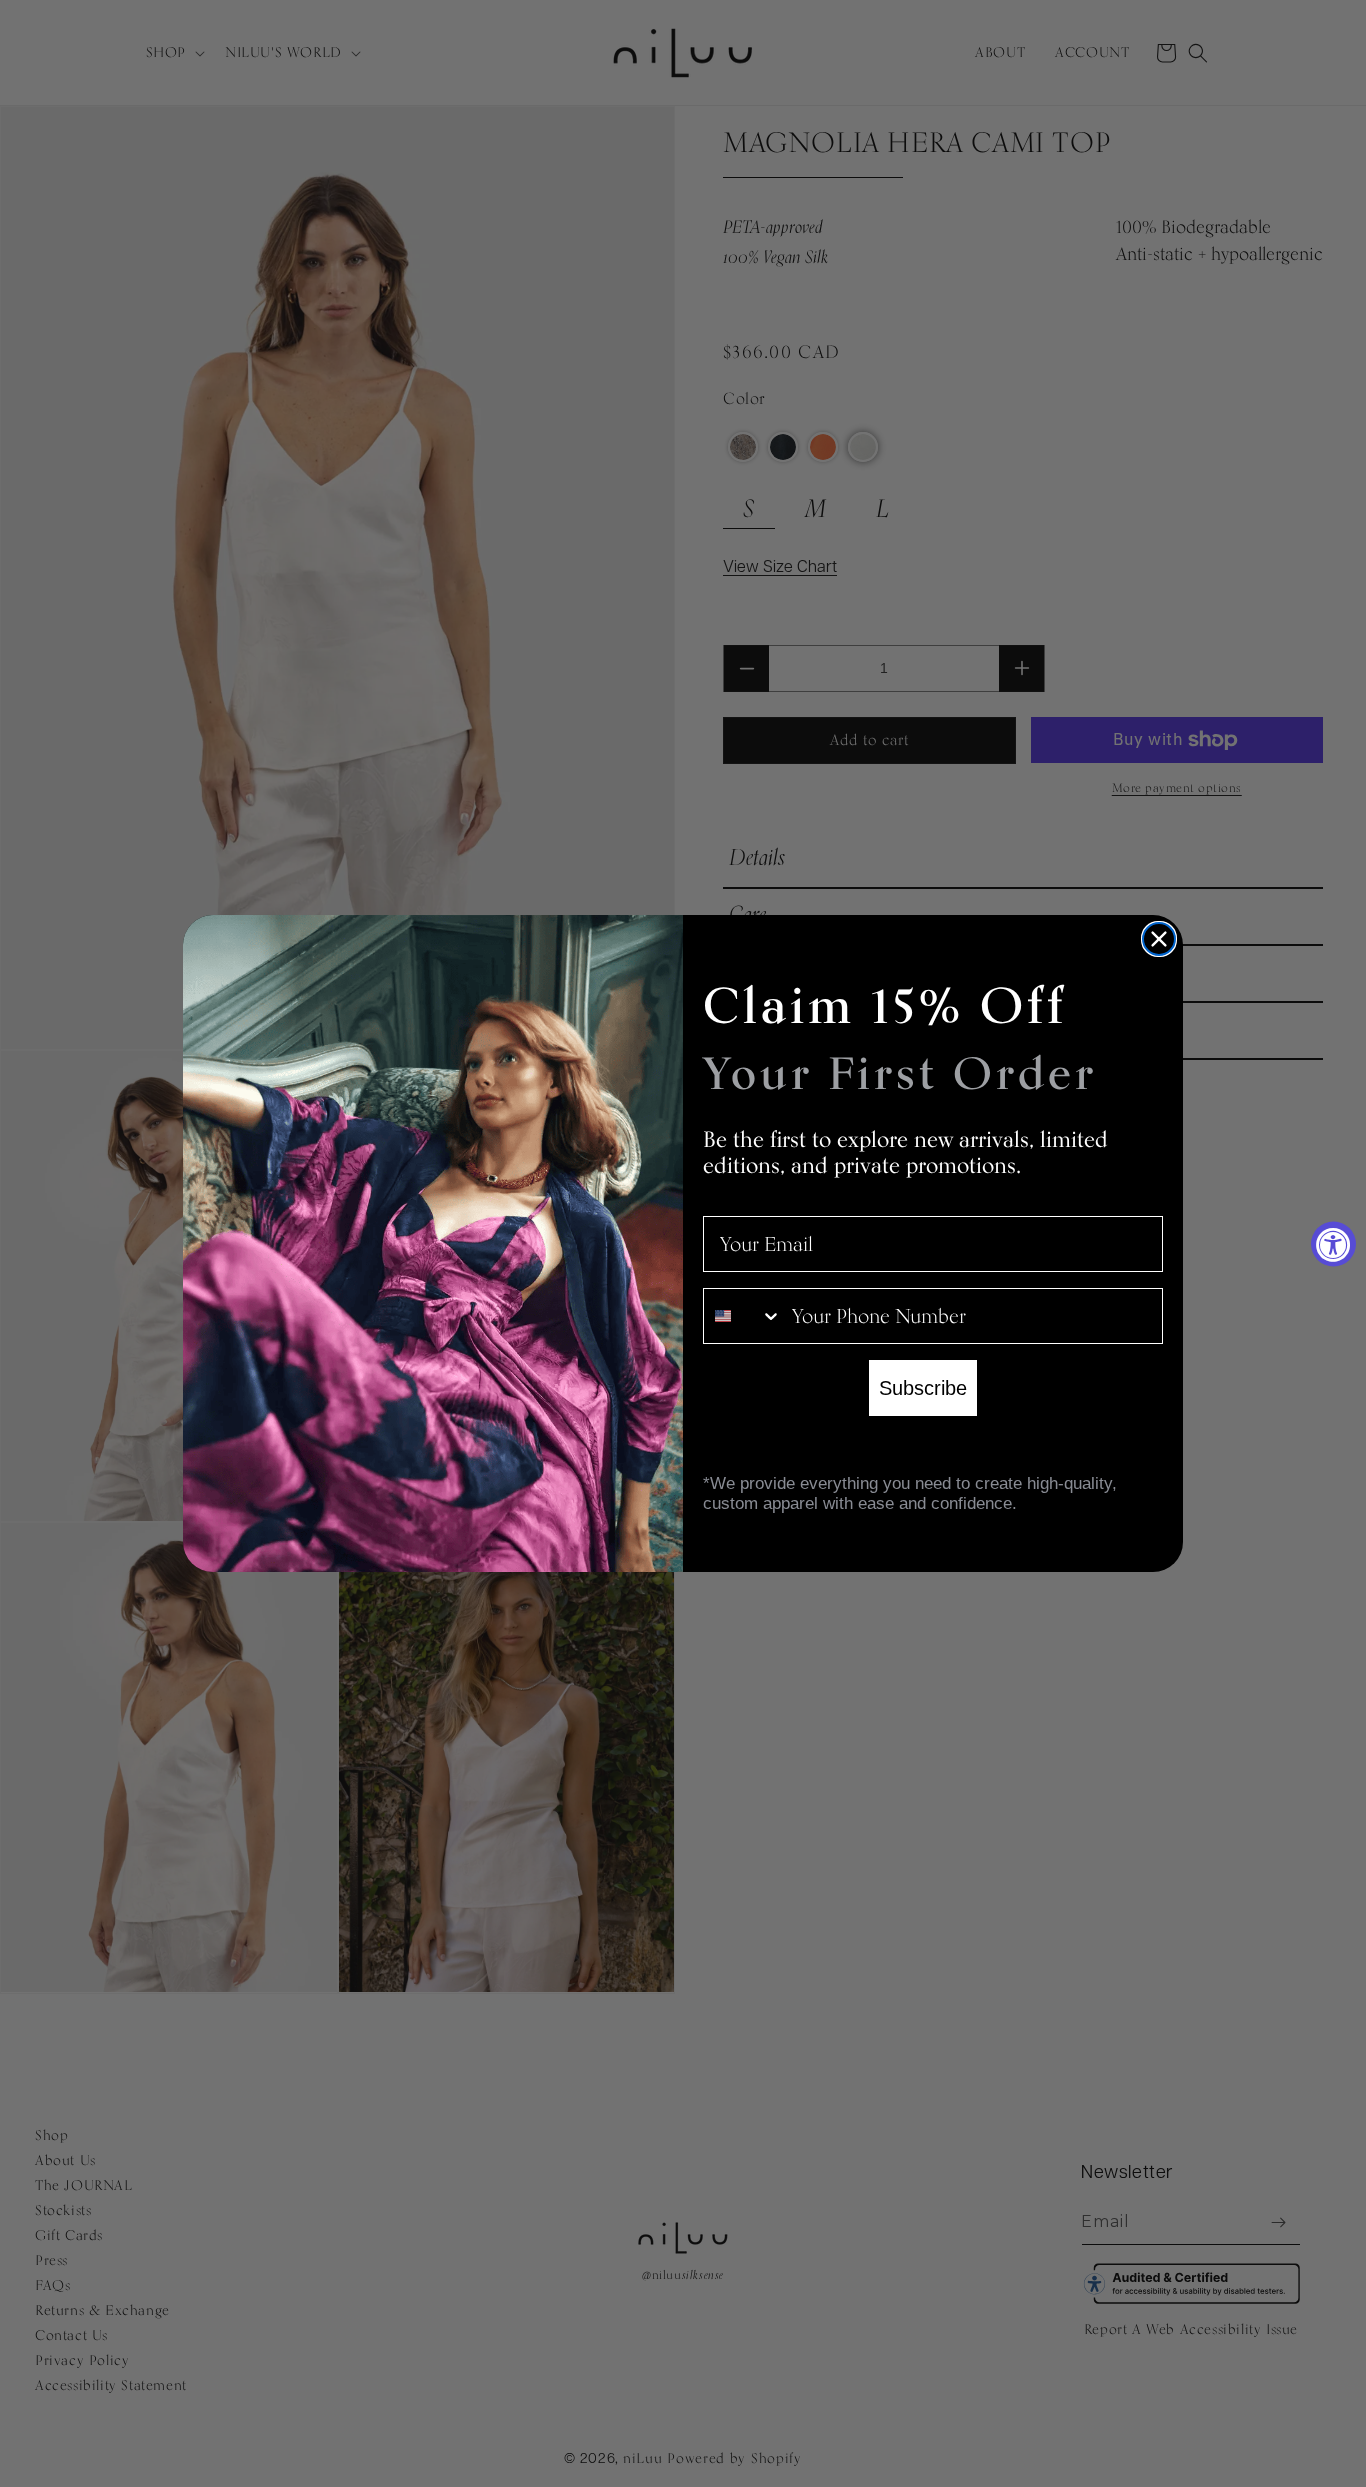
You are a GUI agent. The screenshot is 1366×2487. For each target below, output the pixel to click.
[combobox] (743, 1316)
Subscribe (923, 1388)
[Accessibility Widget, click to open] (1333, 1243)
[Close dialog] (1159, 939)
